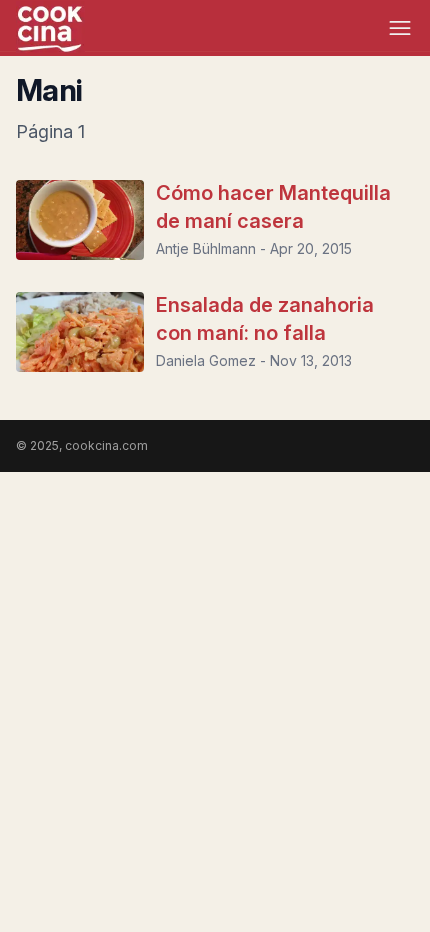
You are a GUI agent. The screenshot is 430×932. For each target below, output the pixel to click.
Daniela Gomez (206, 360)
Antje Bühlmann (206, 248)
